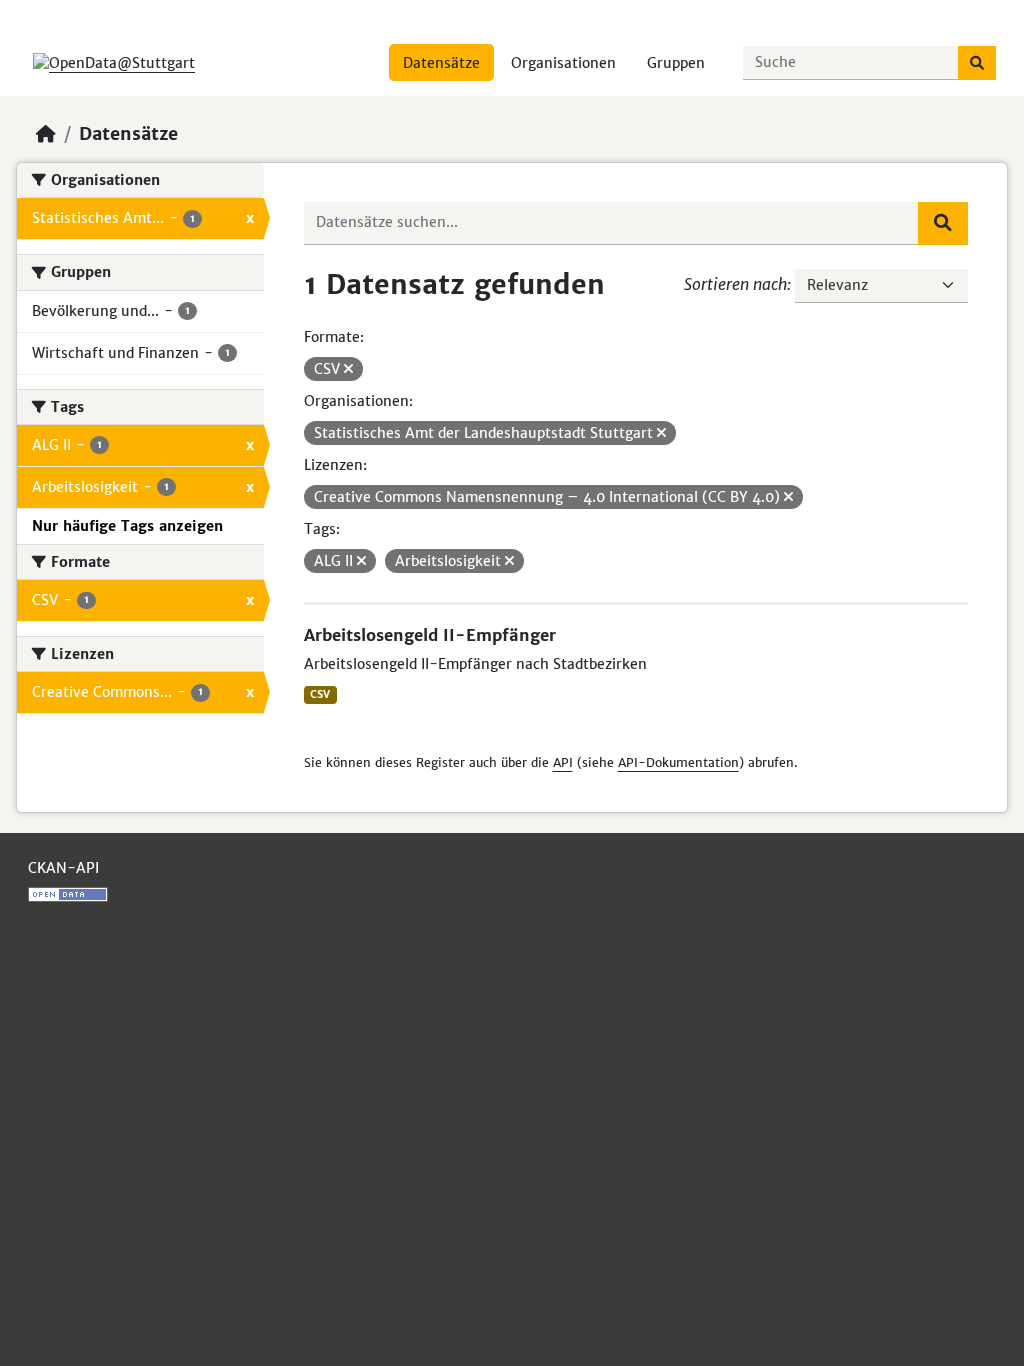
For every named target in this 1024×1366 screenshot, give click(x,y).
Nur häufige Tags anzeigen (127, 526)
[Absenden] (977, 63)
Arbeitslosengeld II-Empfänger (430, 635)
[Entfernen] (348, 369)
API (563, 762)
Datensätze (441, 63)
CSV (320, 694)
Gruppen (676, 63)
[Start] (46, 134)
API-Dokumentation (678, 762)
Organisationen (563, 63)
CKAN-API (63, 868)
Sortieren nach (735, 284)
